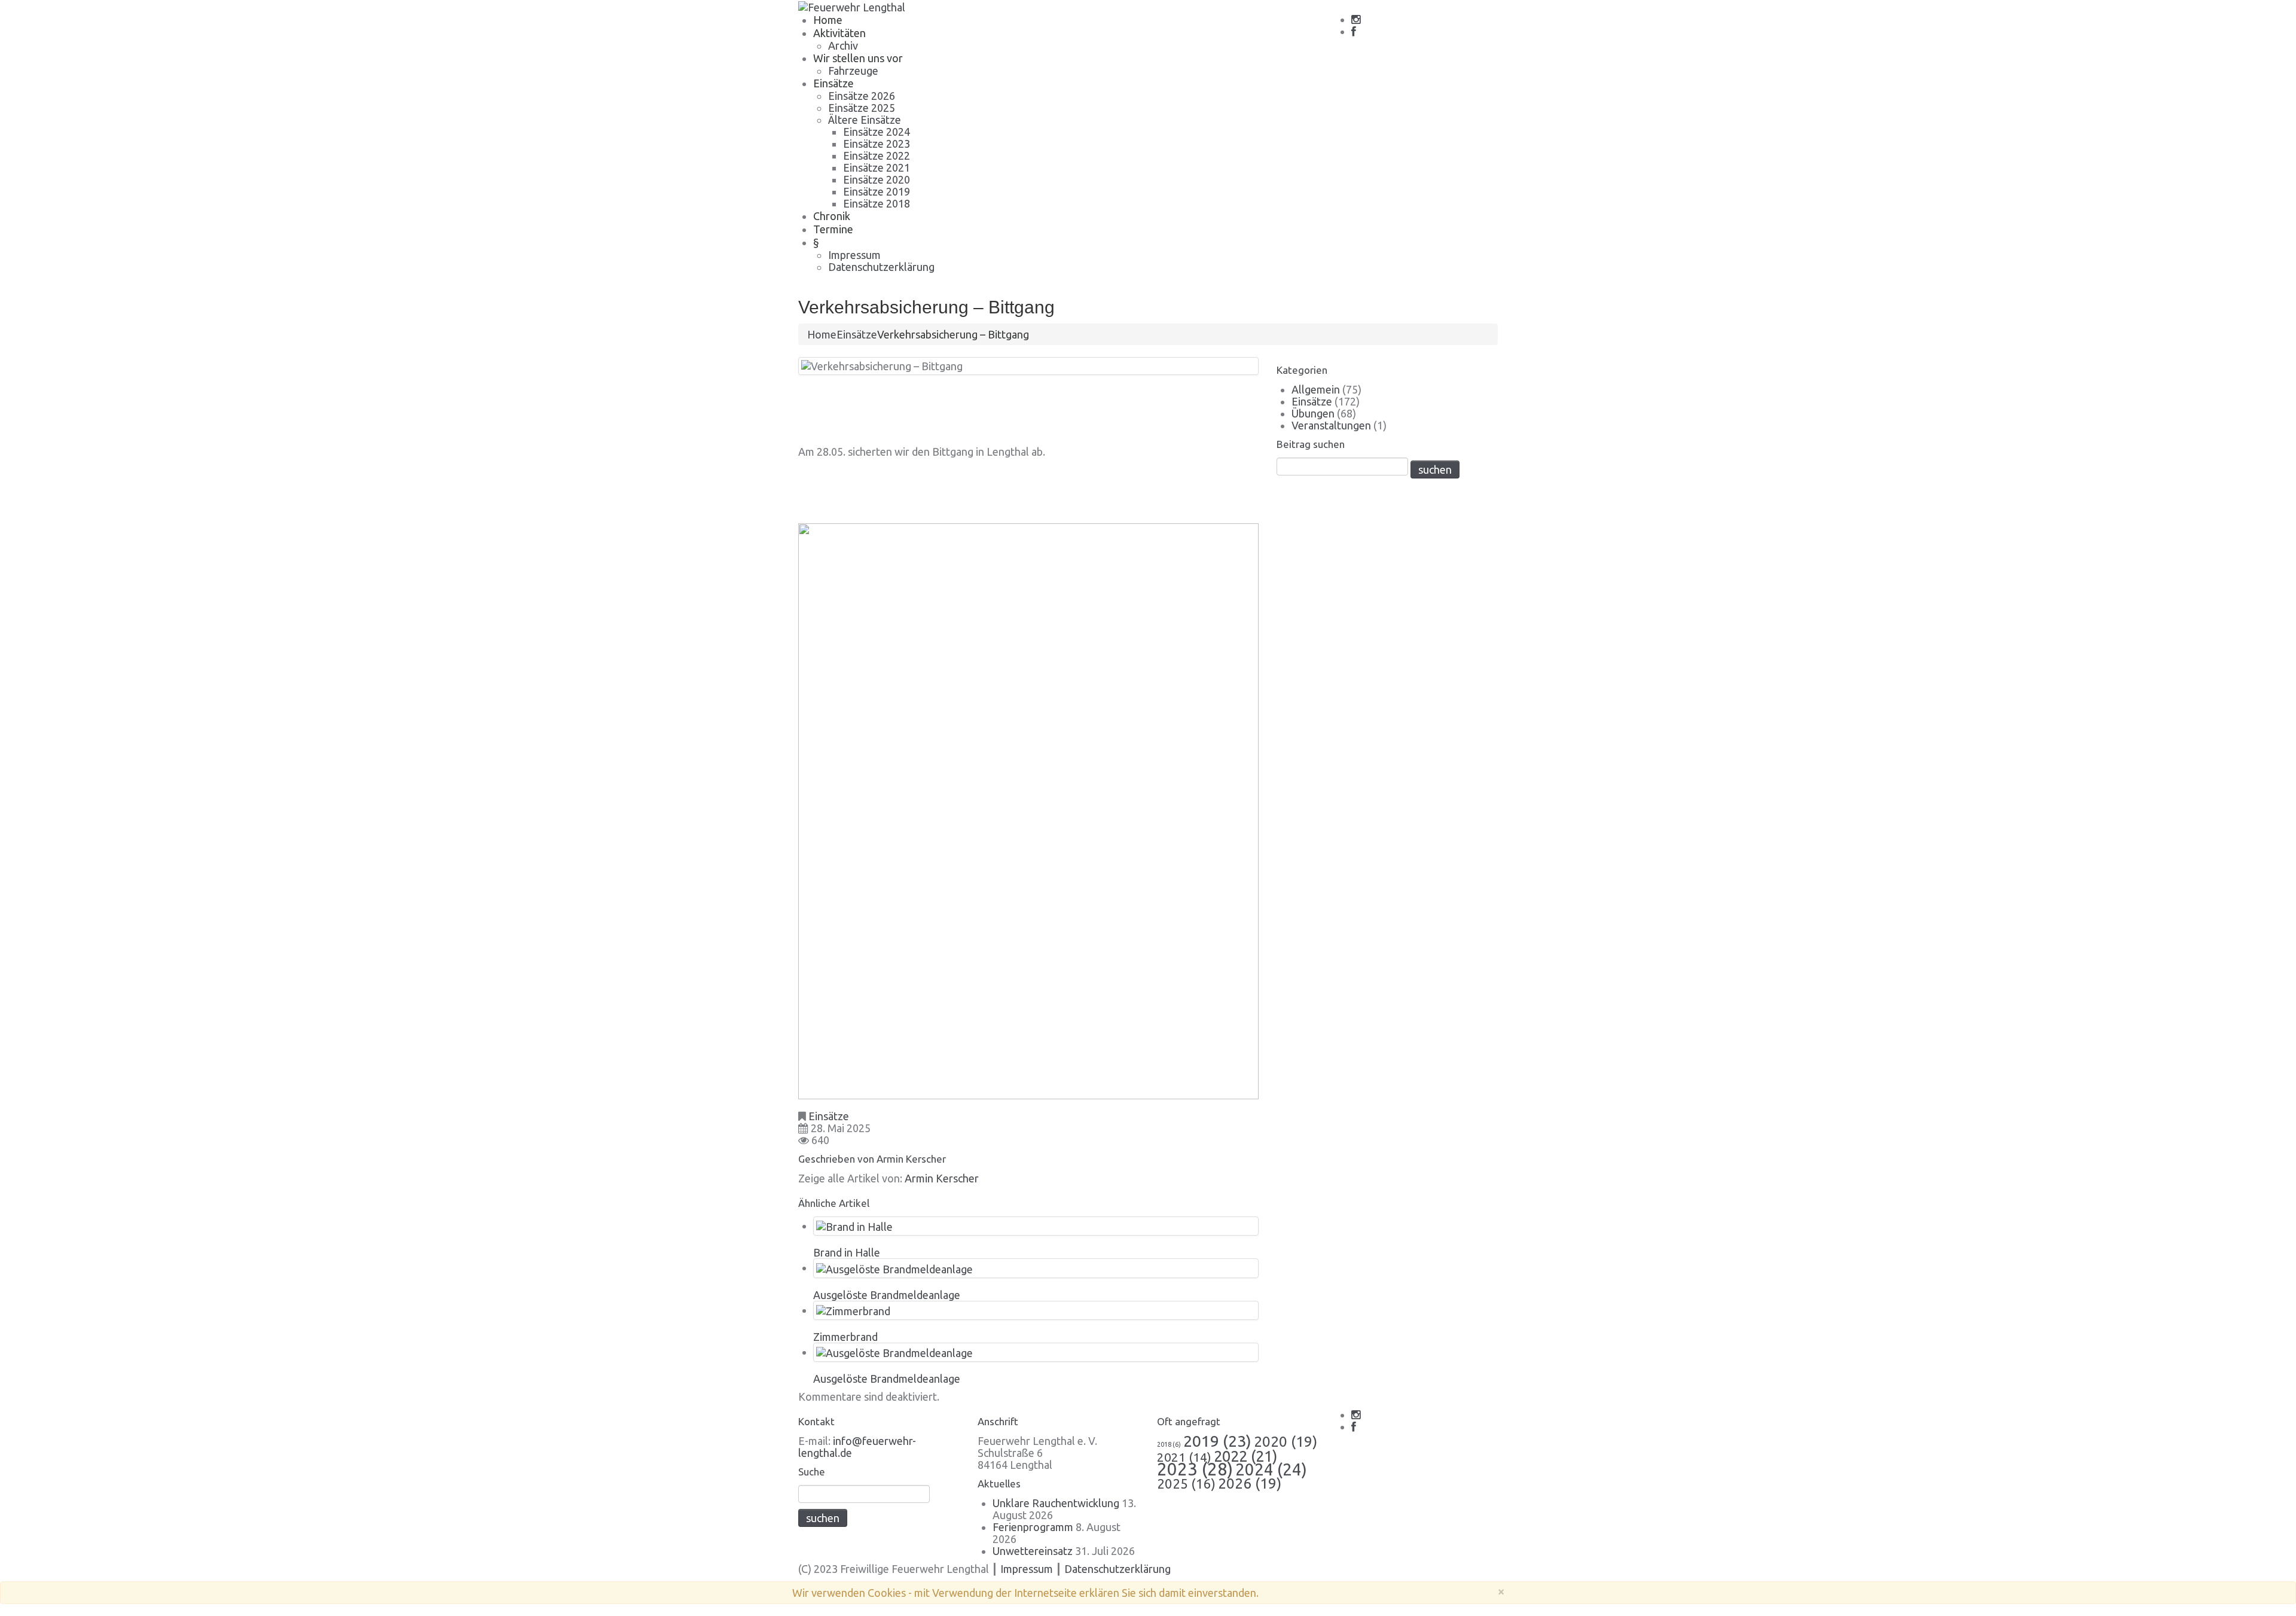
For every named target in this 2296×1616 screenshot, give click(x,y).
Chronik (832, 216)
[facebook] (1354, 32)
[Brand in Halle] (854, 1225)
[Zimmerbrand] (853, 1310)
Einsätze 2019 (877, 191)
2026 (1250, 1483)
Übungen (1313, 413)
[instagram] (1356, 20)
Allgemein (1316, 389)
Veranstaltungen (1331, 425)
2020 (1286, 1441)
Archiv (843, 45)
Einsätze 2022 (877, 155)
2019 (1217, 1441)
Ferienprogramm (1033, 1527)
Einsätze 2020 (877, 179)
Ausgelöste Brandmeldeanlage (887, 1295)
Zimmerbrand (845, 1337)
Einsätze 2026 (862, 96)
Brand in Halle (847, 1252)
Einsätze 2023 (877, 144)
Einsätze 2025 (862, 108)
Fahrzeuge (853, 71)
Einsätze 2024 (877, 132)
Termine (833, 229)
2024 (1271, 1469)
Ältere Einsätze (865, 120)
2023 (1195, 1469)
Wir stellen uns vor (858, 58)
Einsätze (833, 83)
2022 (1245, 1456)
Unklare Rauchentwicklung (1056, 1503)
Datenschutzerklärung (881, 267)
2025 (1186, 1484)
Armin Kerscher (911, 1159)
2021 (1184, 1457)
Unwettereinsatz (1033, 1551)
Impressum (854, 255)
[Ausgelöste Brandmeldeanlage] (894, 1267)
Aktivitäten (839, 33)
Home (828, 20)
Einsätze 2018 (877, 203)
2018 (1169, 1444)
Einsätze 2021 (877, 167)
